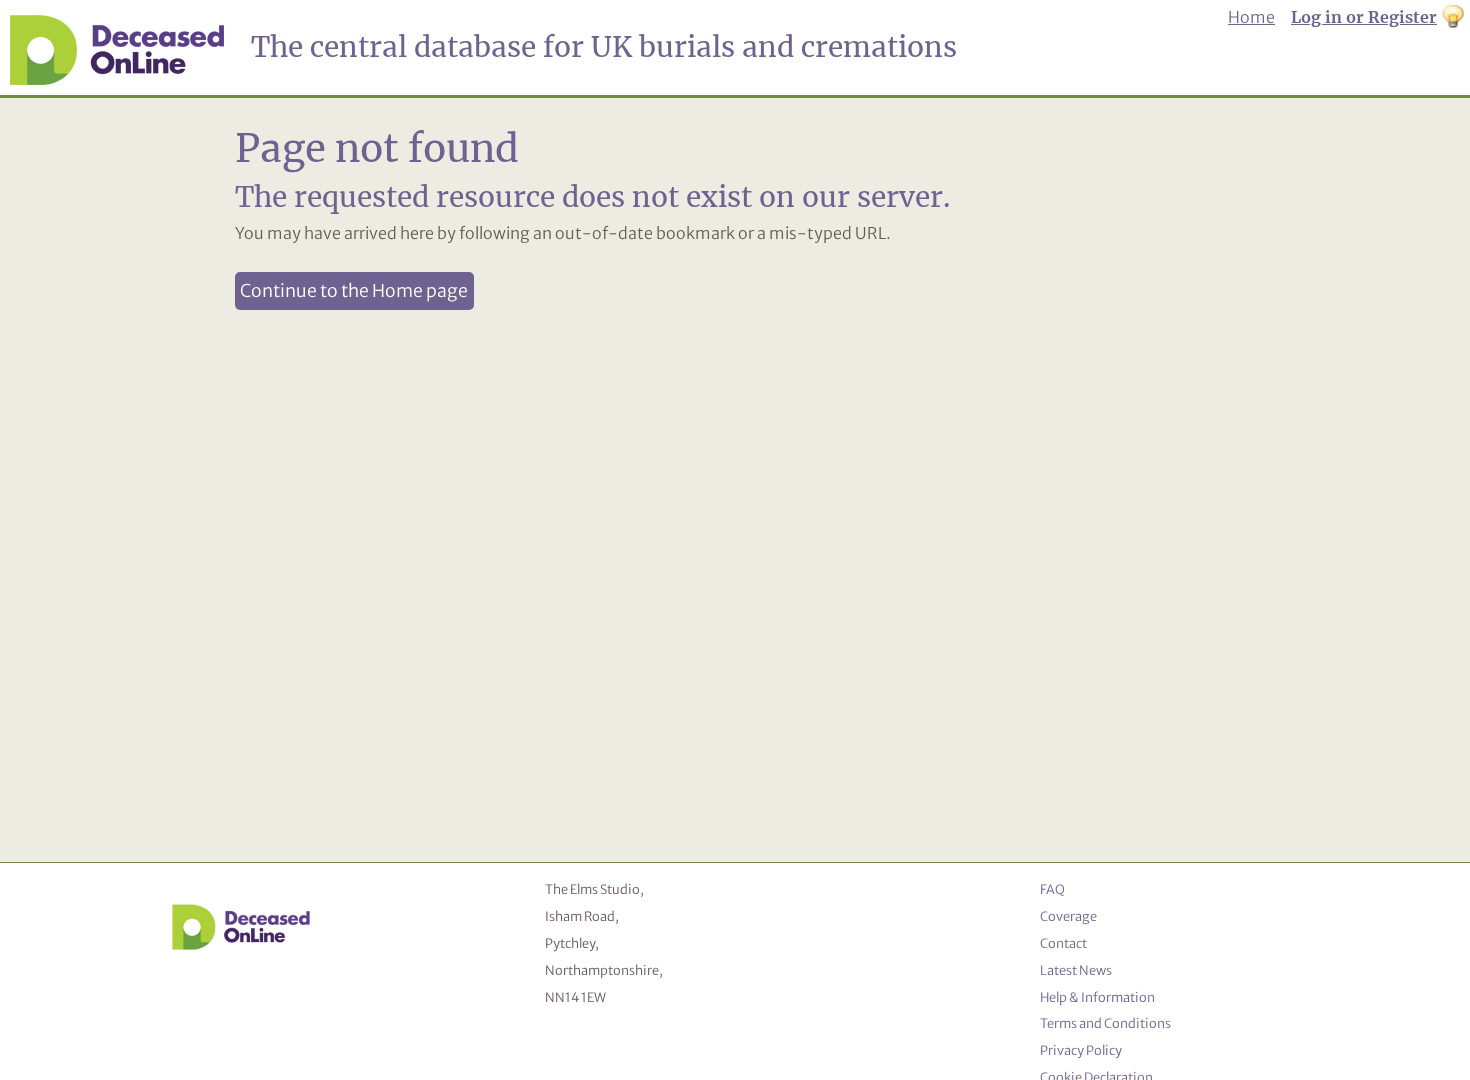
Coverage (1068, 916)
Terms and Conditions (1105, 1023)
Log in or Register (1364, 17)
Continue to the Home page (354, 291)
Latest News (1076, 970)
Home (1251, 17)
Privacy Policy (1081, 1050)
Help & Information (1097, 997)
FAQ (1052, 889)
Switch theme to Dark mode (1453, 18)
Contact (1063, 943)
